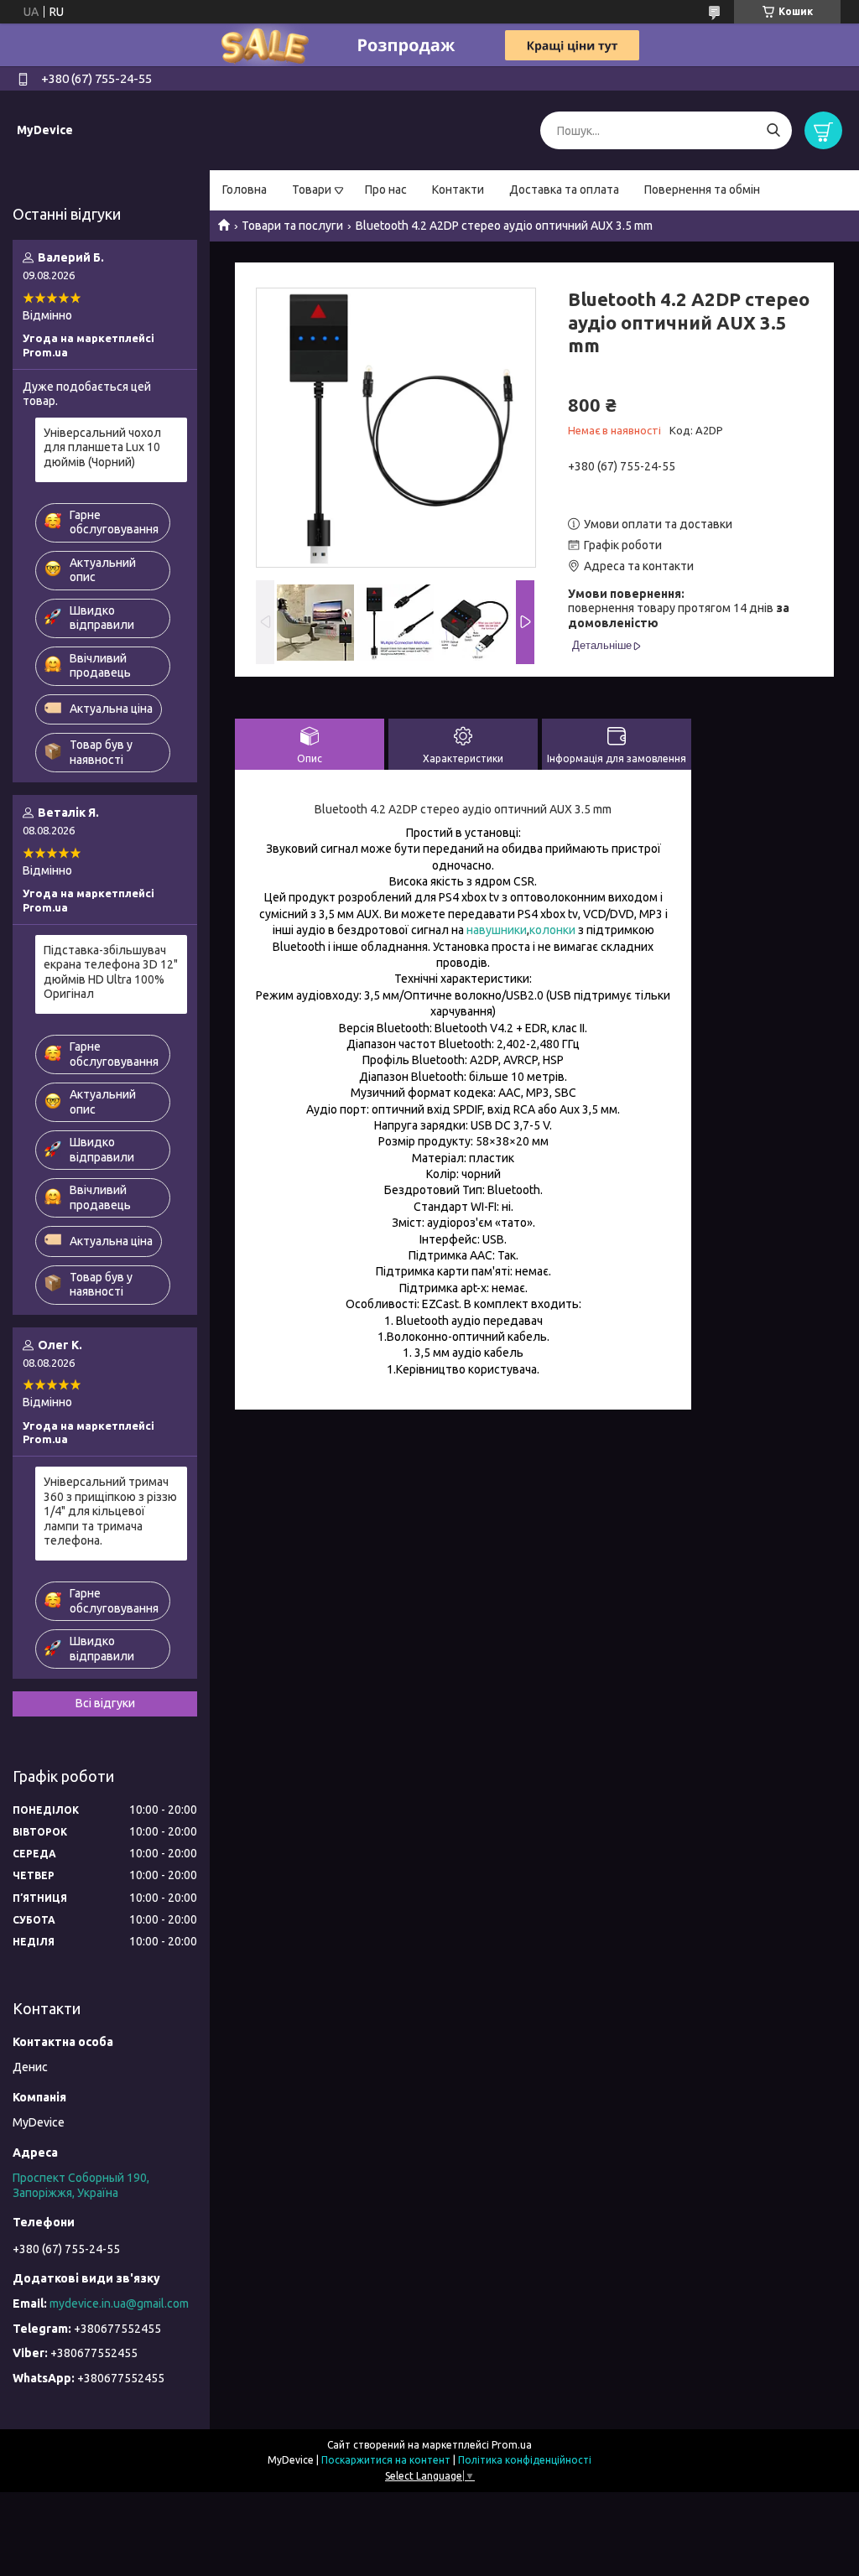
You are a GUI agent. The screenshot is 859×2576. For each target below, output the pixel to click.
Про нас (386, 190)
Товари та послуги (292, 226)
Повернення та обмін (702, 190)
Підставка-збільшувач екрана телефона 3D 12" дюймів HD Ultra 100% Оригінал (111, 972)
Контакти (458, 190)
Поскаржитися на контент (386, 2460)
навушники (497, 930)
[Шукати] (773, 130)
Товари (312, 190)
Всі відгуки (105, 1703)
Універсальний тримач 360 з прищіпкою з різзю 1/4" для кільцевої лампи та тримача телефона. (110, 1511)
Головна (245, 190)
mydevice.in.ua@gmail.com (119, 2303)
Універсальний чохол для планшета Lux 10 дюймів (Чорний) (102, 447)
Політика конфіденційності (525, 2460)
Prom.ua (512, 2445)
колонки (552, 930)
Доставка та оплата (564, 190)
